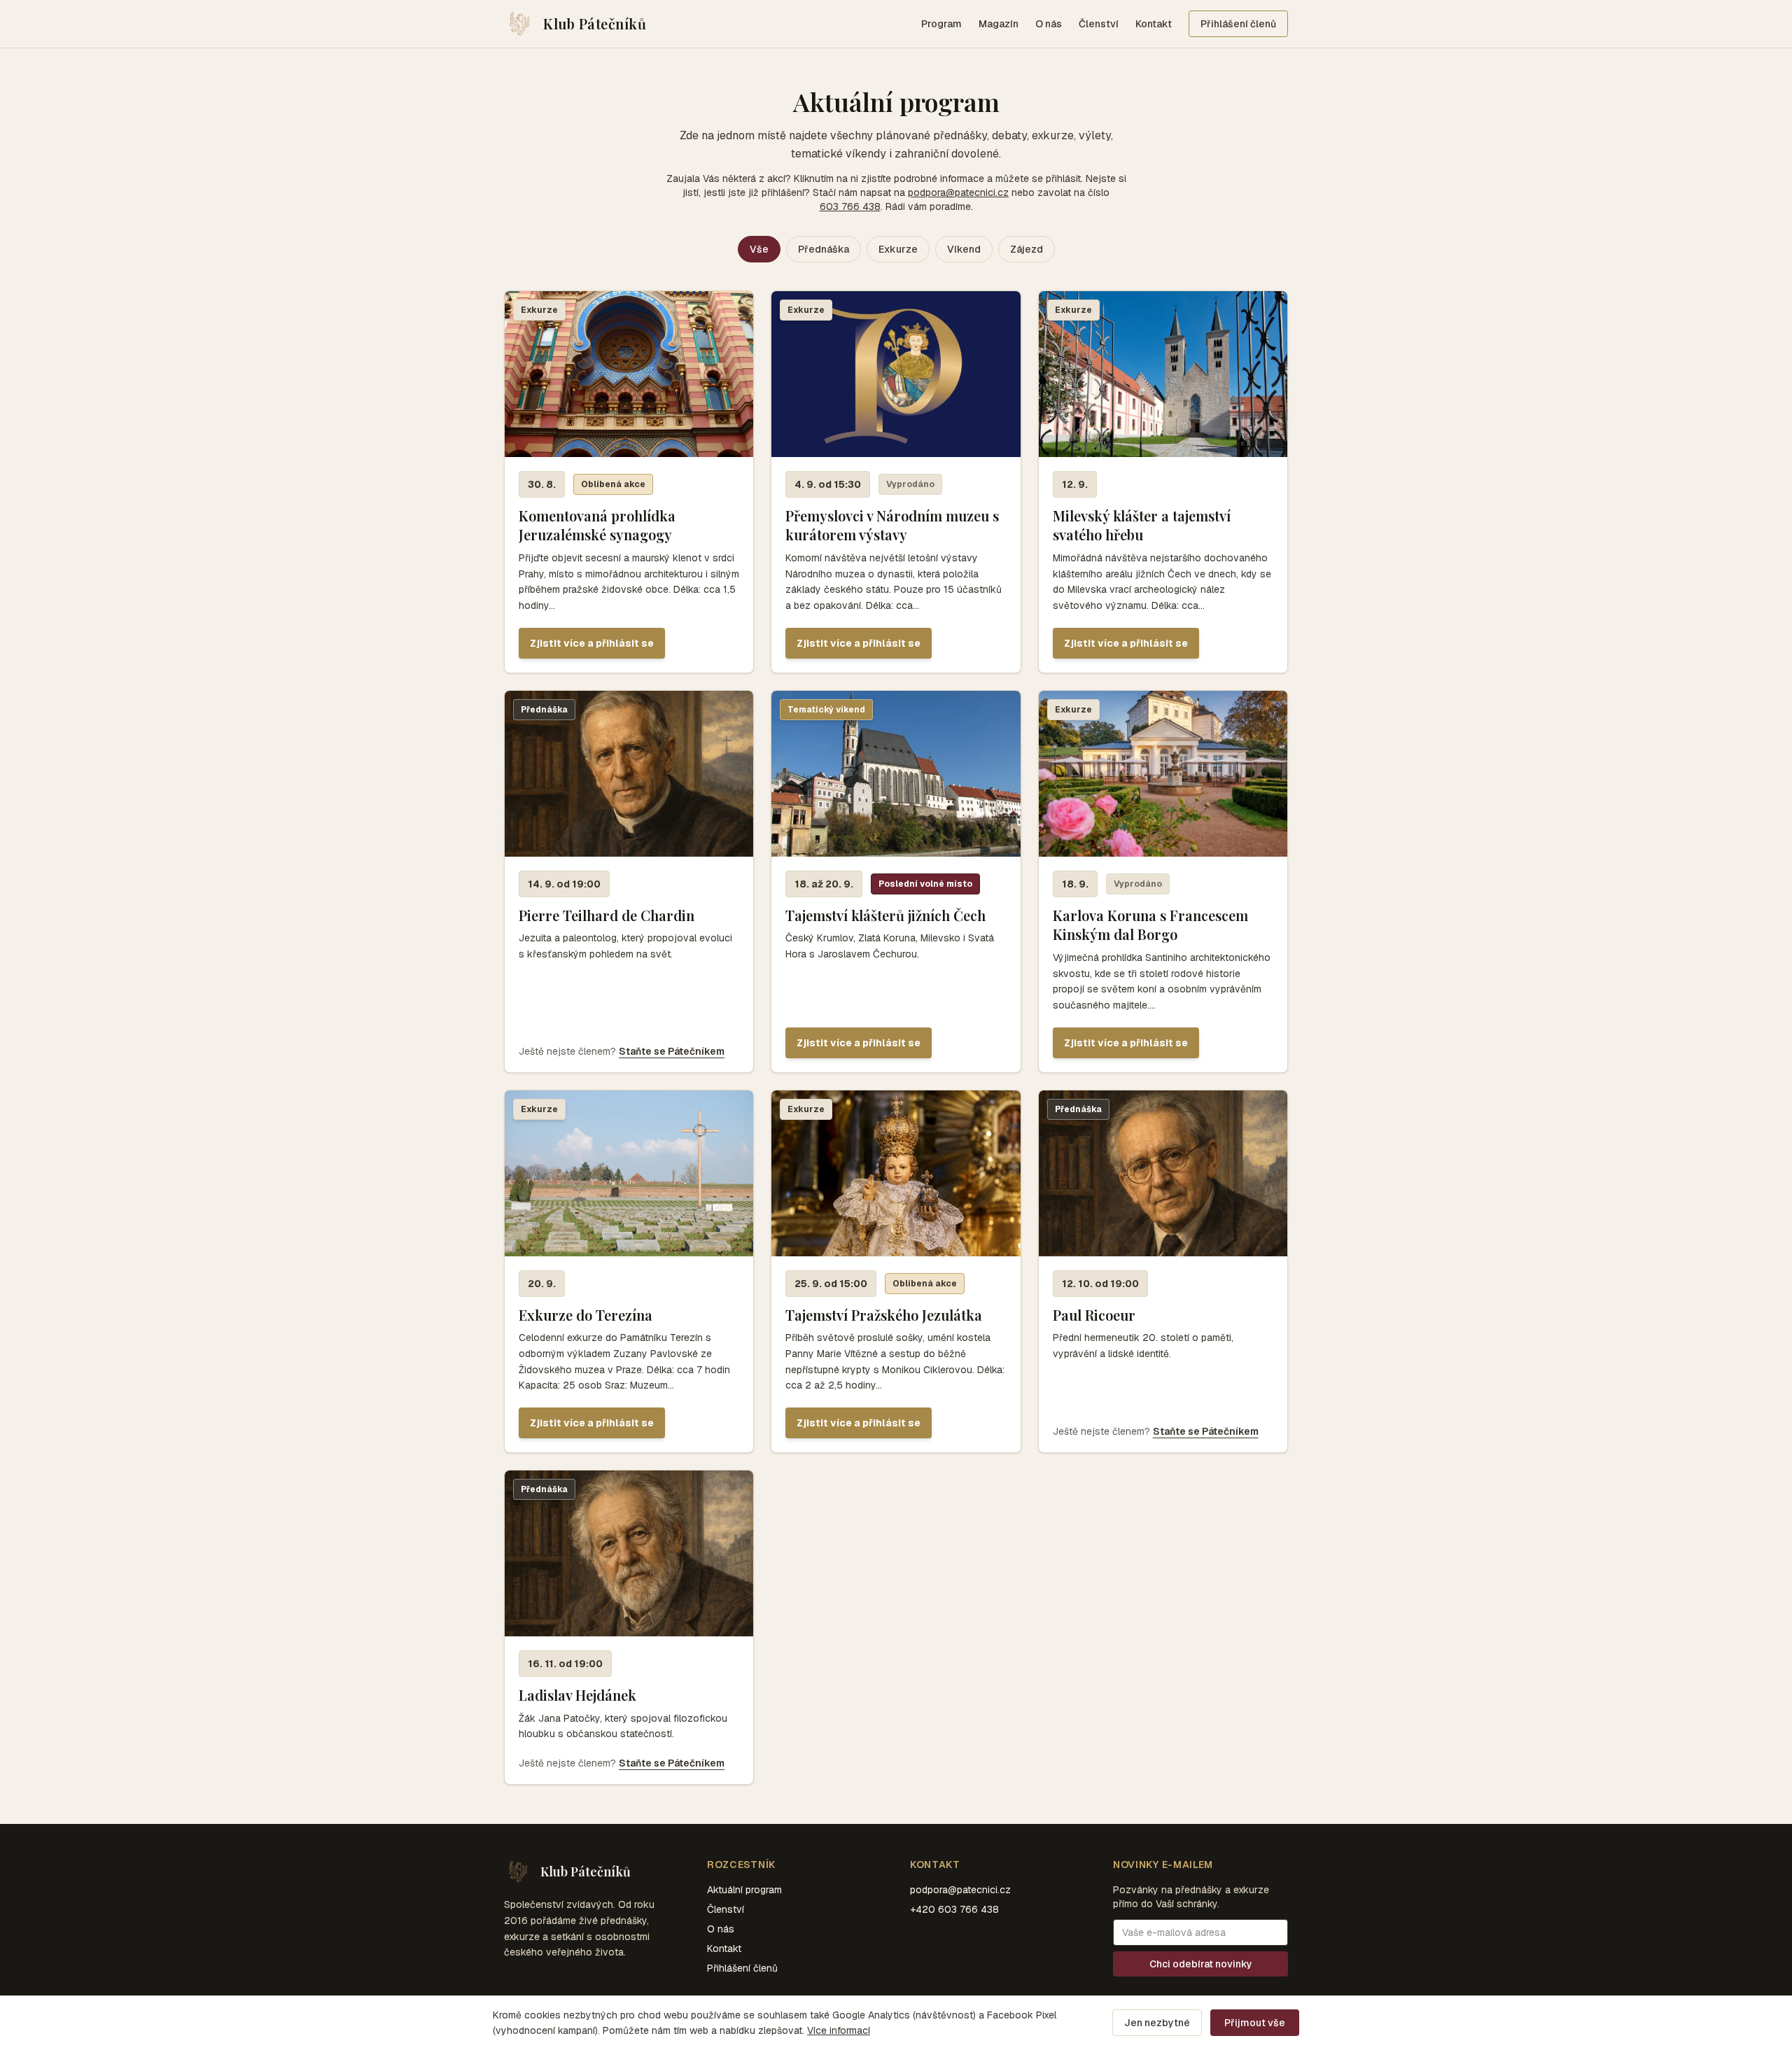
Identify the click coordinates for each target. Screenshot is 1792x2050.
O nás (1049, 24)
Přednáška (824, 249)
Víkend (964, 249)
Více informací (839, 2030)
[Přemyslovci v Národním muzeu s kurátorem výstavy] (896, 482)
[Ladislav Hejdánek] (629, 1627)
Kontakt (1154, 24)
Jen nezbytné (1157, 2023)
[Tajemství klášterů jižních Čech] (896, 882)
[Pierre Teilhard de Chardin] (629, 882)
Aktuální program (744, 1890)
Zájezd (1027, 249)
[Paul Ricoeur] (1163, 1271)
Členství (1099, 24)
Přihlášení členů (1238, 24)
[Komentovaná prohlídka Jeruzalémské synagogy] (629, 482)
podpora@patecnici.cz (958, 192)
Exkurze (898, 249)
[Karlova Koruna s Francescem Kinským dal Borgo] (1163, 882)
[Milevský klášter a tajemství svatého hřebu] (1163, 482)
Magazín (999, 24)
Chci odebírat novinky (1201, 1964)
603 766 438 (850, 206)
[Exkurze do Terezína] (629, 1271)
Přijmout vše (1255, 2023)
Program (941, 24)
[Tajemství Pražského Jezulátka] (896, 1271)
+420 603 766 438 (954, 1909)
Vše (759, 249)
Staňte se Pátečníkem (672, 1051)
